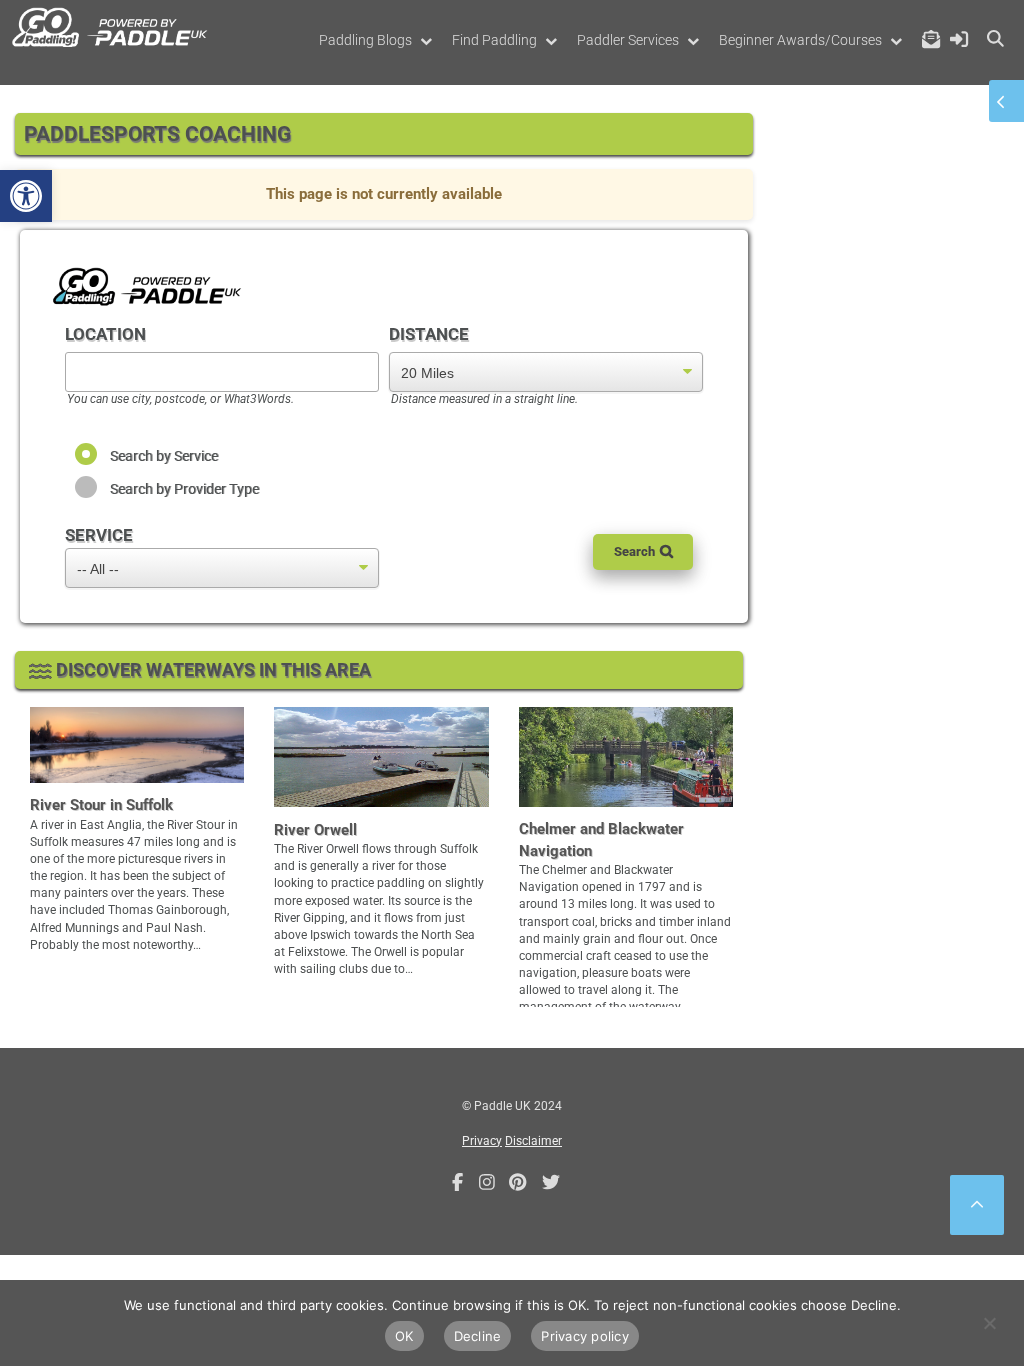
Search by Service (164, 456)
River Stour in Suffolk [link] (101, 805)
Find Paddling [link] (494, 40)
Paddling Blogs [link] (365, 40)
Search (634, 551)
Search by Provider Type (184, 489)
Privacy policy (585, 1336)
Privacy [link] (482, 1141)
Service (99, 535)
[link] (26, 196)
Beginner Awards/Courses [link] (800, 40)
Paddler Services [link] (628, 40)
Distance (429, 334)
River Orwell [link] (315, 830)
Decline (478, 1336)
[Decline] (989, 1323)
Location (105, 334)
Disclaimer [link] (533, 1141)
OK (404, 1336)
